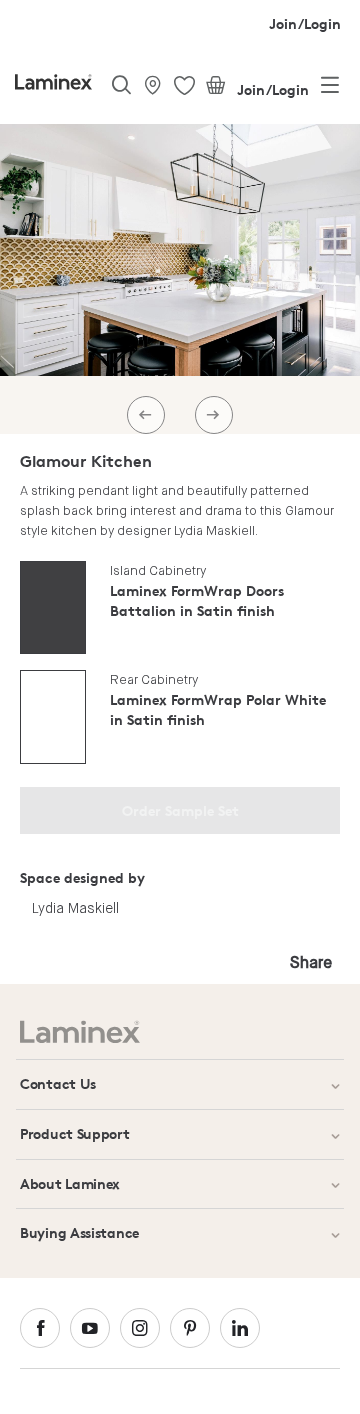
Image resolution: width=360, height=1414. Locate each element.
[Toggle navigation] (330, 89)
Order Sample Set (180, 810)
